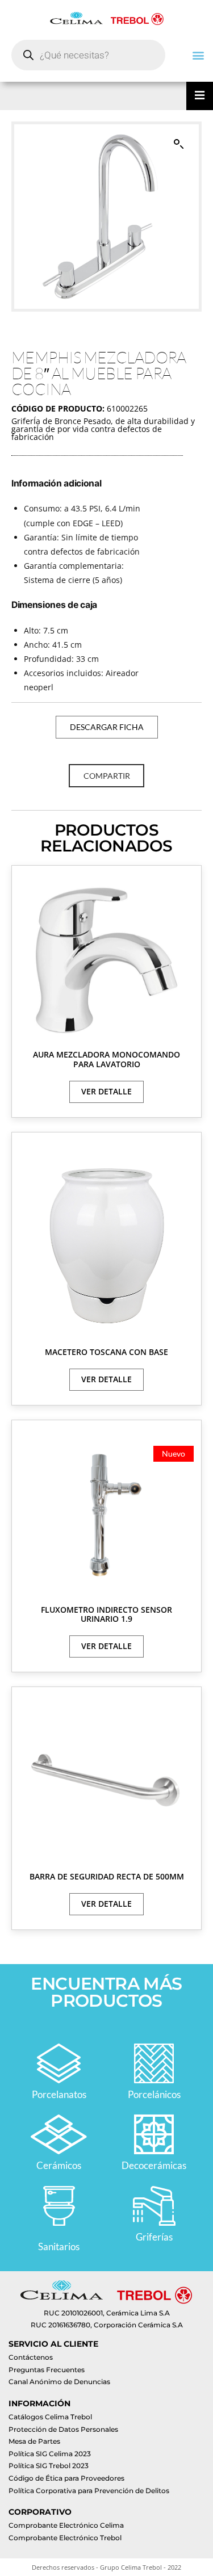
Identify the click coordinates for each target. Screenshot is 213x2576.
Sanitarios (59, 2246)
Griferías (154, 2237)
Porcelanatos (59, 2094)
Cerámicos (59, 2165)
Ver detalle (106, 1091)
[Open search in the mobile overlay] (88, 55)
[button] (198, 55)
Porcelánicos (154, 2094)
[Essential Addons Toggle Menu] (200, 96)
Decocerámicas (154, 2165)
